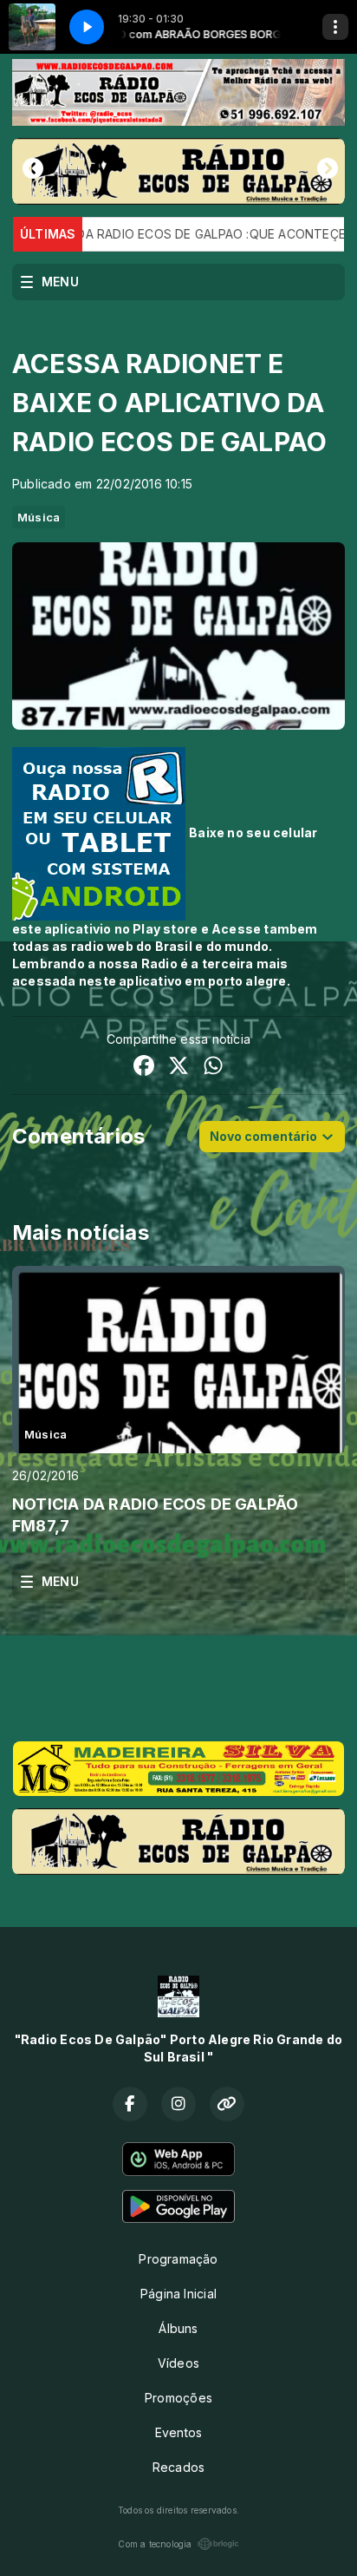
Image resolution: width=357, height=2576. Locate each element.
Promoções (178, 2398)
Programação (178, 2259)
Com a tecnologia (155, 2544)
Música (39, 517)
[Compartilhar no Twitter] (178, 1068)
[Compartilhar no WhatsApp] (213, 1068)
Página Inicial (178, 2294)
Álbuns (178, 2328)
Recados (178, 2467)
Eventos (178, 2432)
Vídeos (178, 2363)
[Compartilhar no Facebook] (144, 1068)
